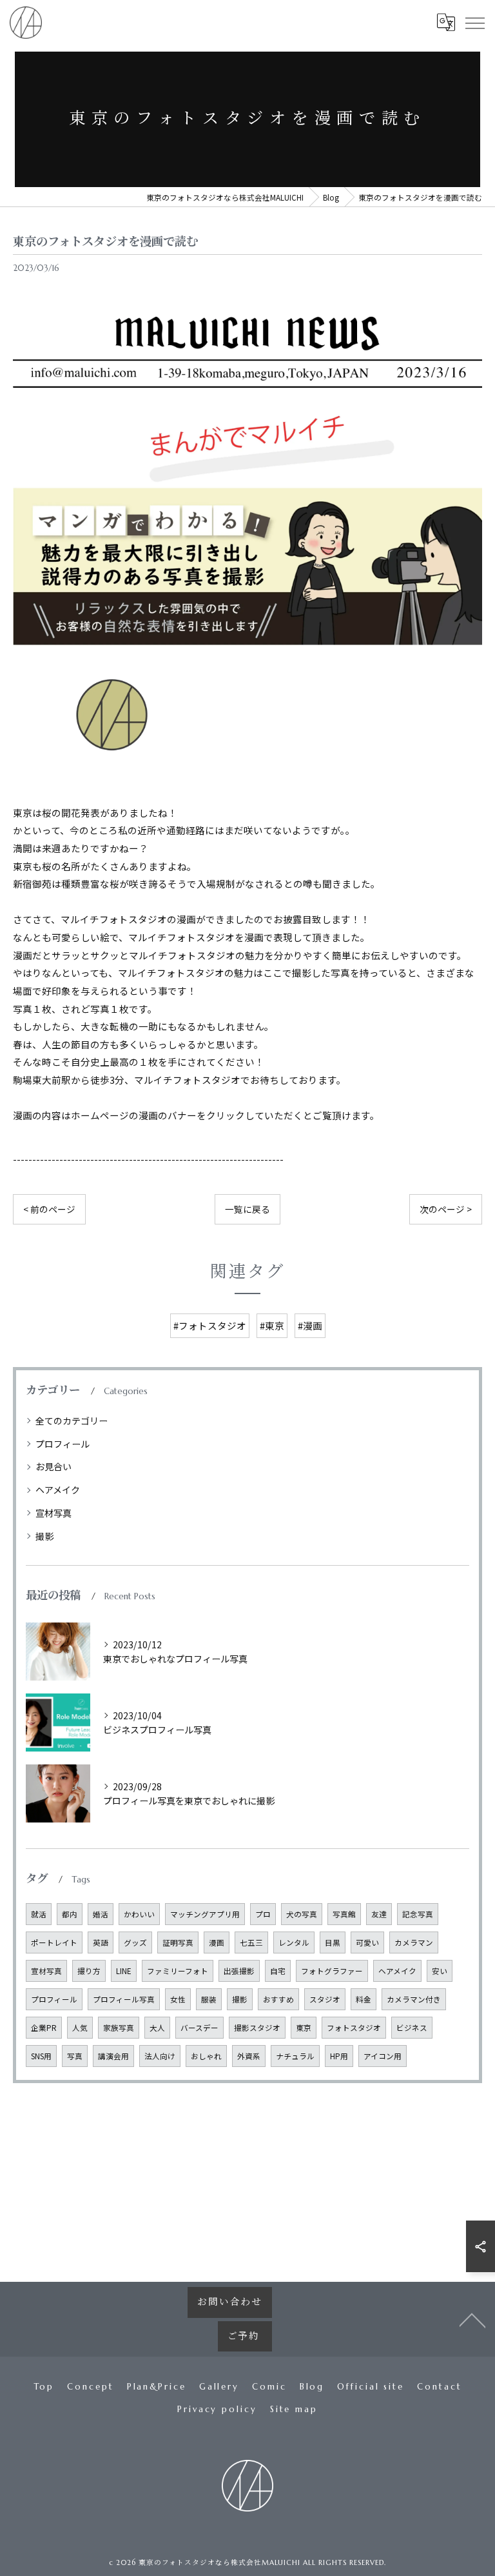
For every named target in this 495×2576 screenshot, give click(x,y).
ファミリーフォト (178, 1971)
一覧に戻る (247, 1209)
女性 (178, 1999)
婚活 (101, 1914)
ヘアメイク (58, 1490)
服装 (209, 1999)
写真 (75, 2056)
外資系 (249, 2056)
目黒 (333, 1942)
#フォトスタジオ (210, 1325)
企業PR (44, 2028)
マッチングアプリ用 (205, 1914)
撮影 (44, 1536)
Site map (294, 2409)
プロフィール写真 (124, 1999)
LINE (124, 1971)
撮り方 (89, 1971)
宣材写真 (53, 1513)
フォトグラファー (332, 1971)
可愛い (367, 1942)
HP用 (339, 2056)
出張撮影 (239, 1971)
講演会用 (113, 2056)
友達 (379, 1914)
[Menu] (474, 23)
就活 (39, 1914)
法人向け (160, 2056)
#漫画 (310, 1325)
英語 (101, 1942)
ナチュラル (295, 2056)
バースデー (199, 2028)
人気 (80, 2028)
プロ (263, 1914)
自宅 (278, 1971)
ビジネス (412, 2028)
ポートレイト (54, 1942)
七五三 (251, 1942)
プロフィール (63, 1444)
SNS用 (41, 2056)
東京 (304, 2028)
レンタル (294, 1942)
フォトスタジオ (354, 2028)
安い (440, 1971)
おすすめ (278, 1999)
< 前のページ (49, 1209)
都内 (70, 1914)
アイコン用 (383, 2056)
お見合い (53, 1466)
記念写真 (418, 1914)
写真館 (344, 1914)
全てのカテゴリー (72, 1421)
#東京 (272, 1325)
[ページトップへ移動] (472, 2319)
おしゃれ (206, 2056)
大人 (157, 2028)
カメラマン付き (414, 1999)
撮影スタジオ (257, 2028)
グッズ (135, 1942)
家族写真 (119, 2028)
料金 (364, 1999)
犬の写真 (302, 1914)
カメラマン (414, 1942)
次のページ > (446, 1209)
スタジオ (325, 1999)
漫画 (217, 1942)
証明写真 (178, 1942)
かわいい (139, 1914)
